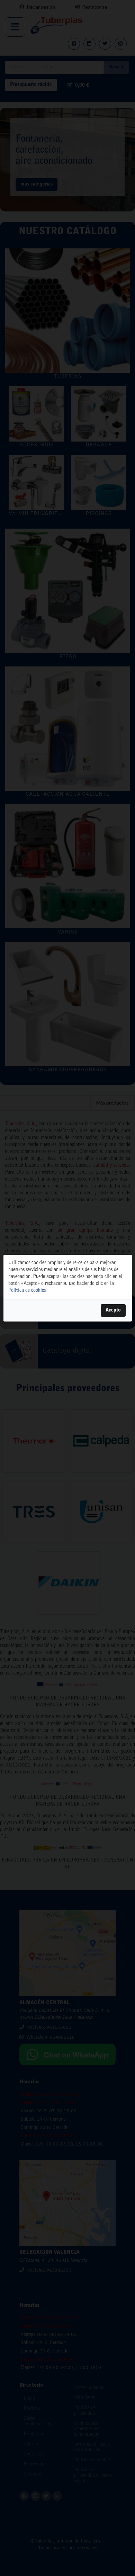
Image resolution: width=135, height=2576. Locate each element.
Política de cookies (27, 1291)
